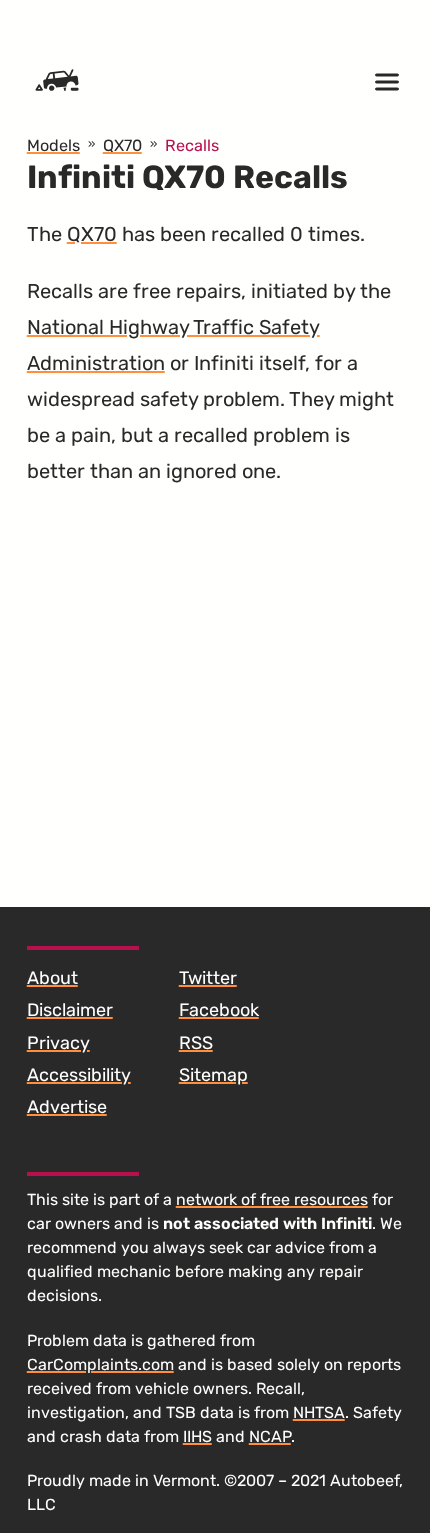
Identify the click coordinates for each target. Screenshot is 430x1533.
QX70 (92, 234)
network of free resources (272, 1199)
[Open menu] (387, 82)
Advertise (67, 1107)
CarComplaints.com (100, 1364)
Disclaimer (70, 1010)
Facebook (219, 1010)
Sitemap (213, 1075)
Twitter (208, 978)
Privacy (58, 1043)
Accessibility (79, 1075)
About (52, 978)
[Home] (57, 82)
